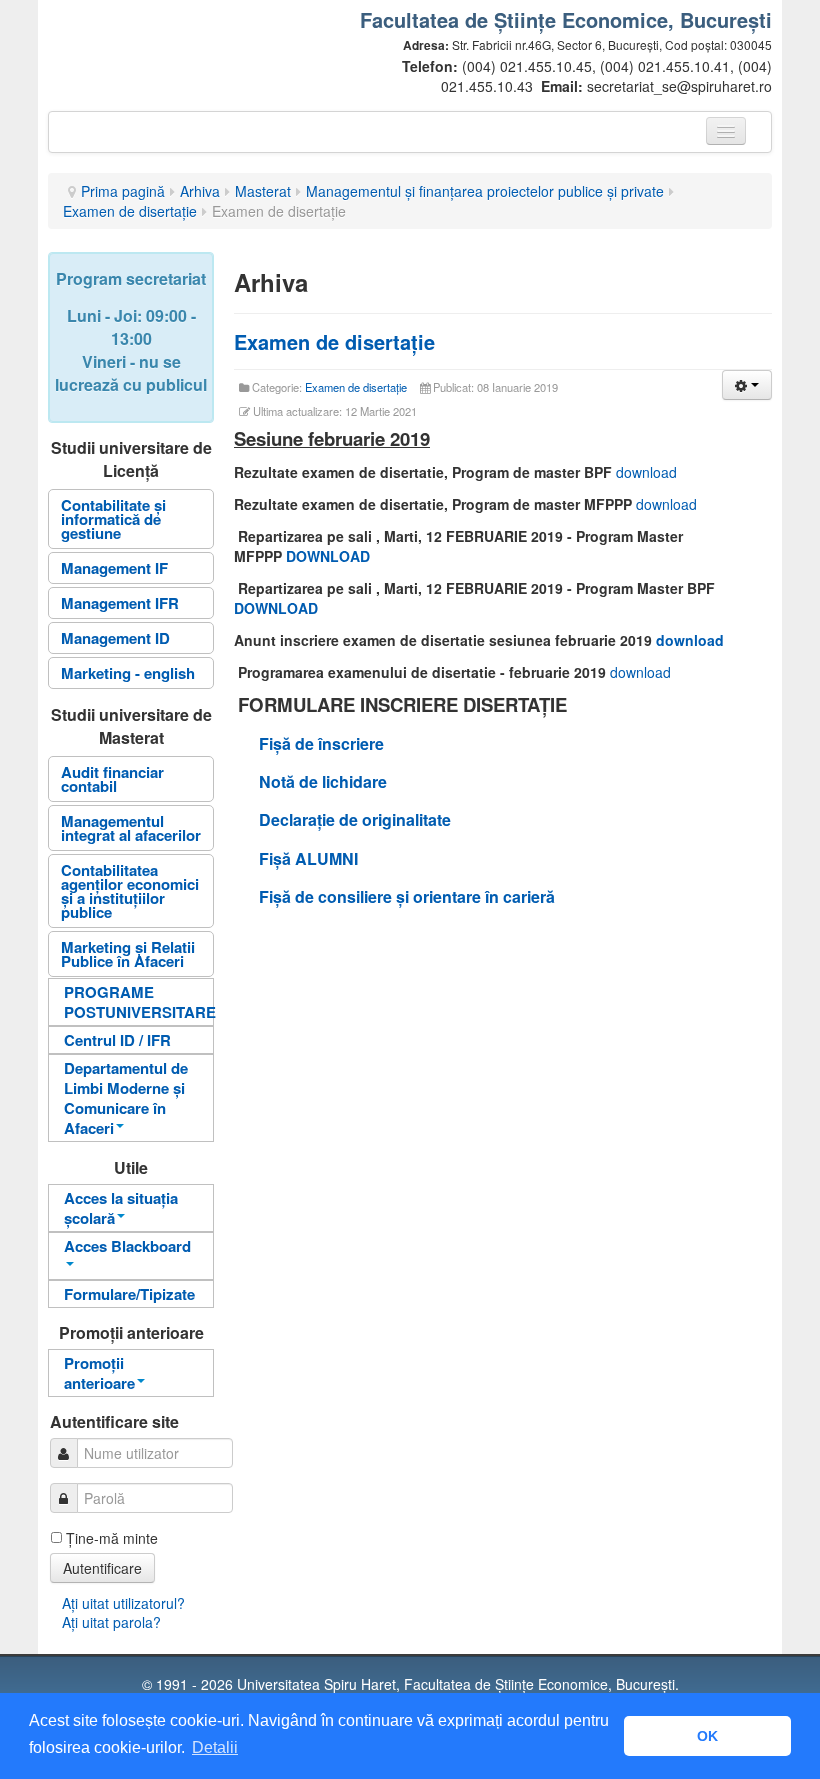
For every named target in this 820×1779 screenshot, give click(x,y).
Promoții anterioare (99, 1373)
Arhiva (200, 191)
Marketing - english (128, 673)
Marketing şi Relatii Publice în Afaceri (128, 954)
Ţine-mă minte (112, 1538)
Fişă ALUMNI (310, 858)
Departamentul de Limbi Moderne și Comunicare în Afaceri (126, 1098)
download (646, 472)
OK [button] (707, 1736)
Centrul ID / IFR (117, 1040)
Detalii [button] (215, 1747)
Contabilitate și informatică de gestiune (113, 519)
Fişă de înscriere (321, 743)
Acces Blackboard (127, 1246)
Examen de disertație (334, 341)
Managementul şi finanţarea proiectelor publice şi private (485, 191)
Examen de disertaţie (130, 211)
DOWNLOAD (328, 556)
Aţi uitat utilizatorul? (123, 1603)
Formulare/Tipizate (129, 1294)
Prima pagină (123, 191)
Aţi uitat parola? (111, 1622)
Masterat (263, 191)
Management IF (114, 568)
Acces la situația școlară (121, 1208)
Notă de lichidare (323, 781)
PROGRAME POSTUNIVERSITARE (139, 1002)
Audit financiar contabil (112, 779)
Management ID (115, 638)
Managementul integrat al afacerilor (131, 828)
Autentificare (102, 1568)
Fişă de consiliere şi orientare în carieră (407, 896)
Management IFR (120, 603)
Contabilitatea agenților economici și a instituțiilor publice (130, 891)
